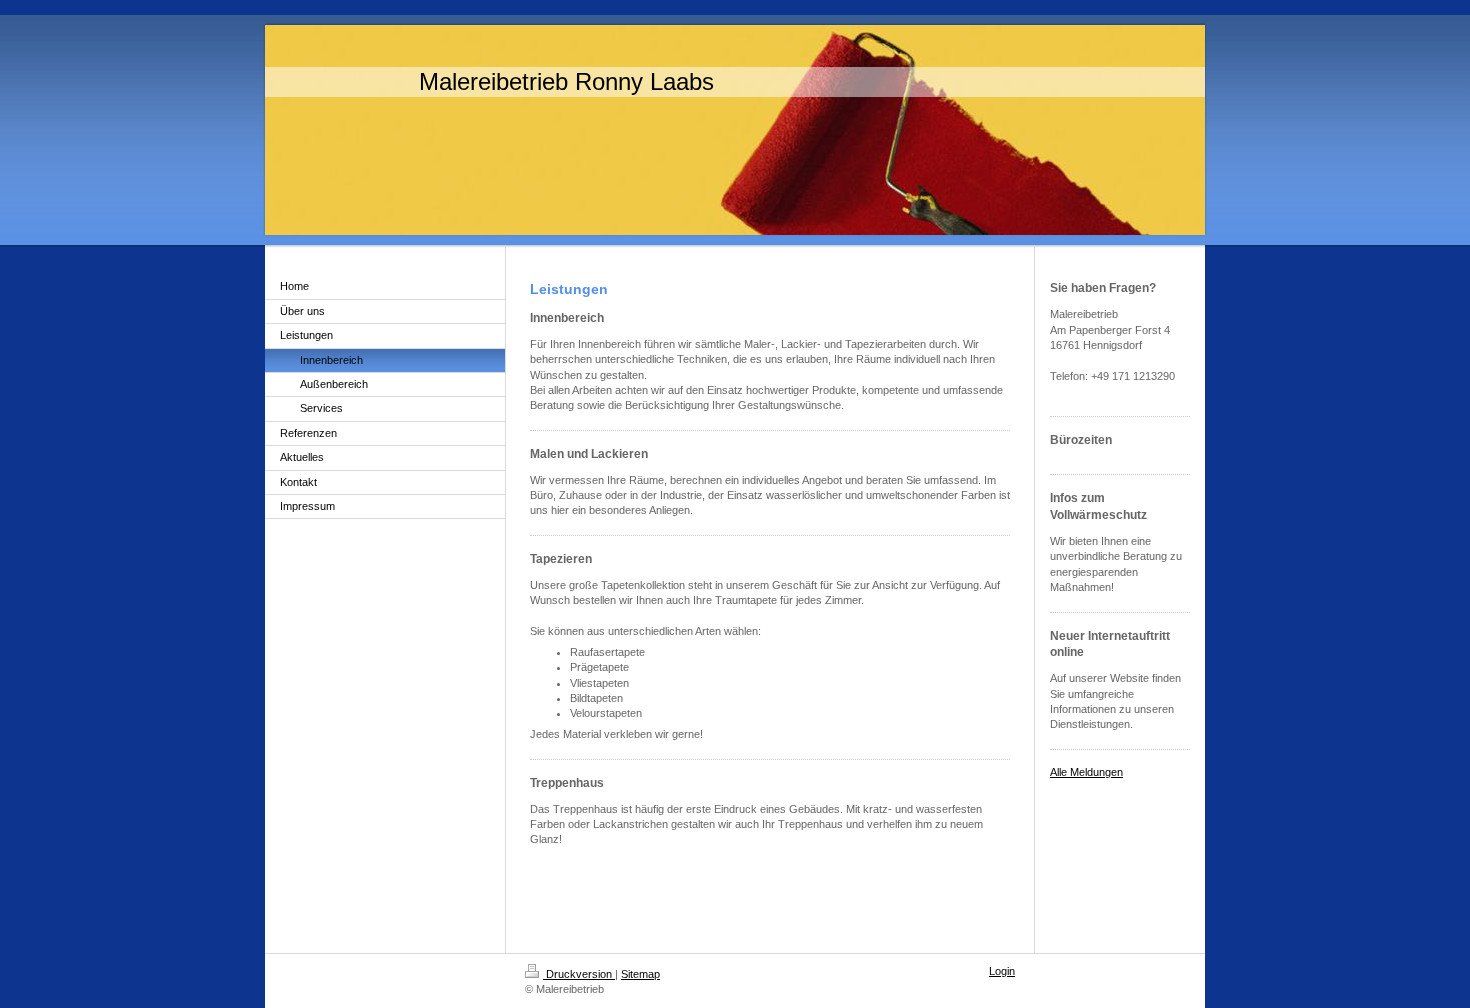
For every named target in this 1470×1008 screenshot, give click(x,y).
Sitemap (640, 974)
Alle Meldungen (1086, 772)
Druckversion (579, 974)
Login (1002, 971)
